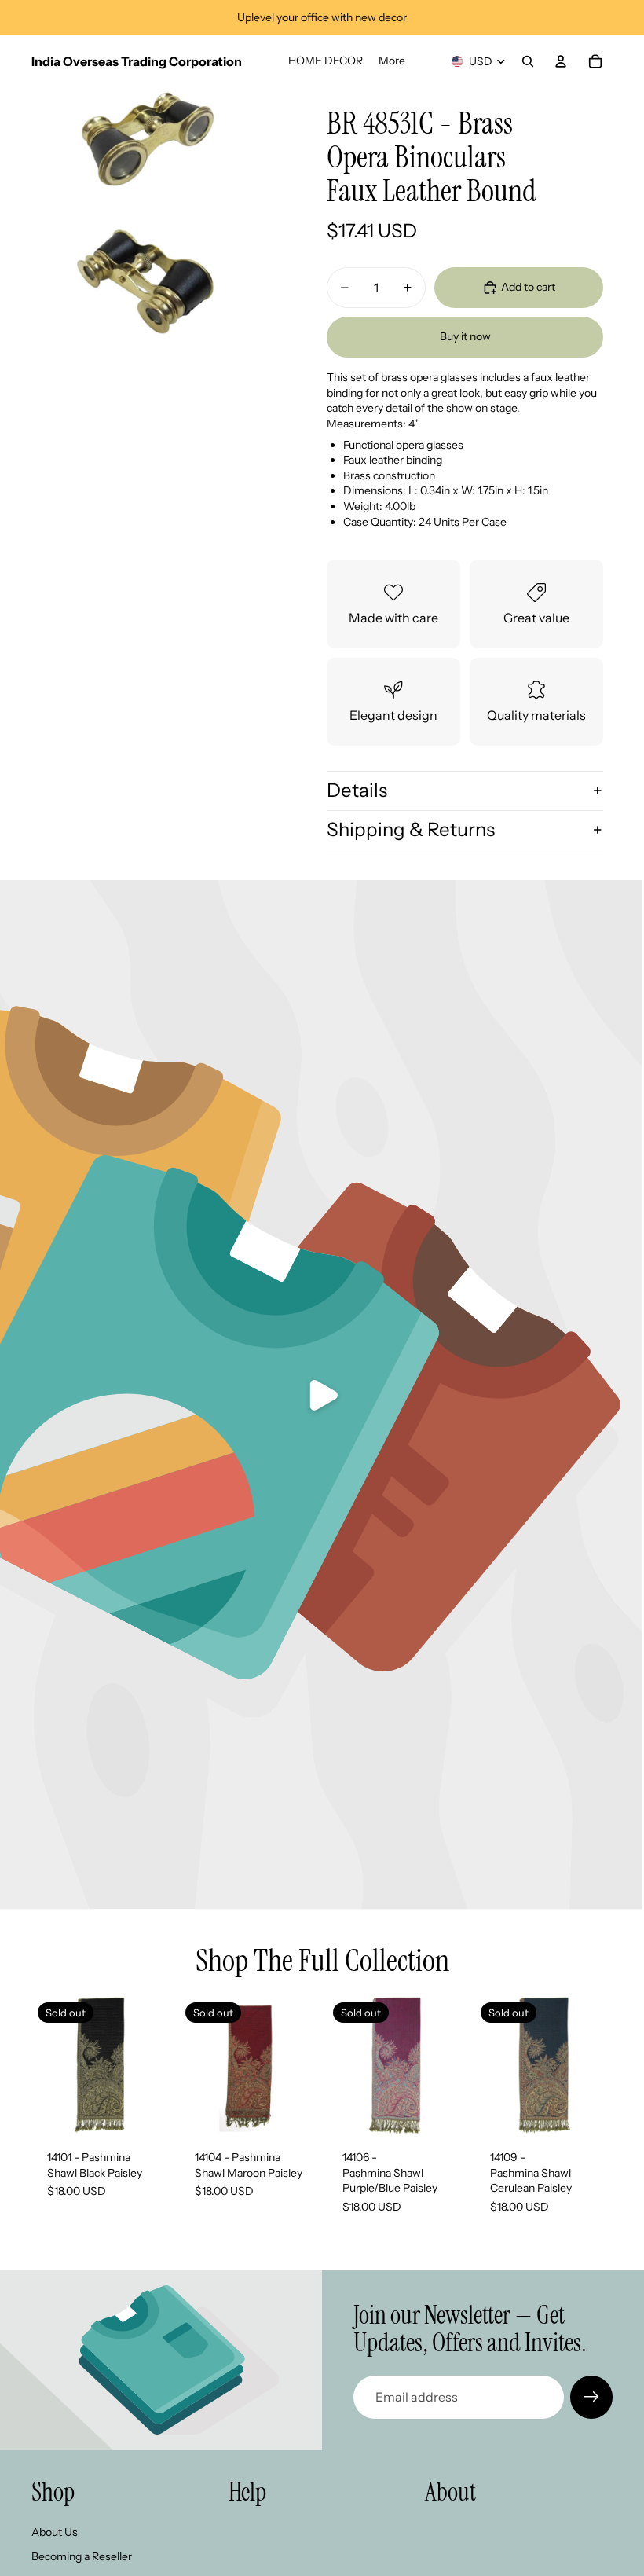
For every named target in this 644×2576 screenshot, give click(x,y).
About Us (55, 2532)
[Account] (561, 61)
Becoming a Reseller (82, 2556)
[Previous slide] (196, 2065)
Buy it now (465, 336)
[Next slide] (300, 2065)
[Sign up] (591, 2397)
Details (357, 790)
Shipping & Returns (411, 829)
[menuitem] (392, 61)
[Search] (528, 61)
